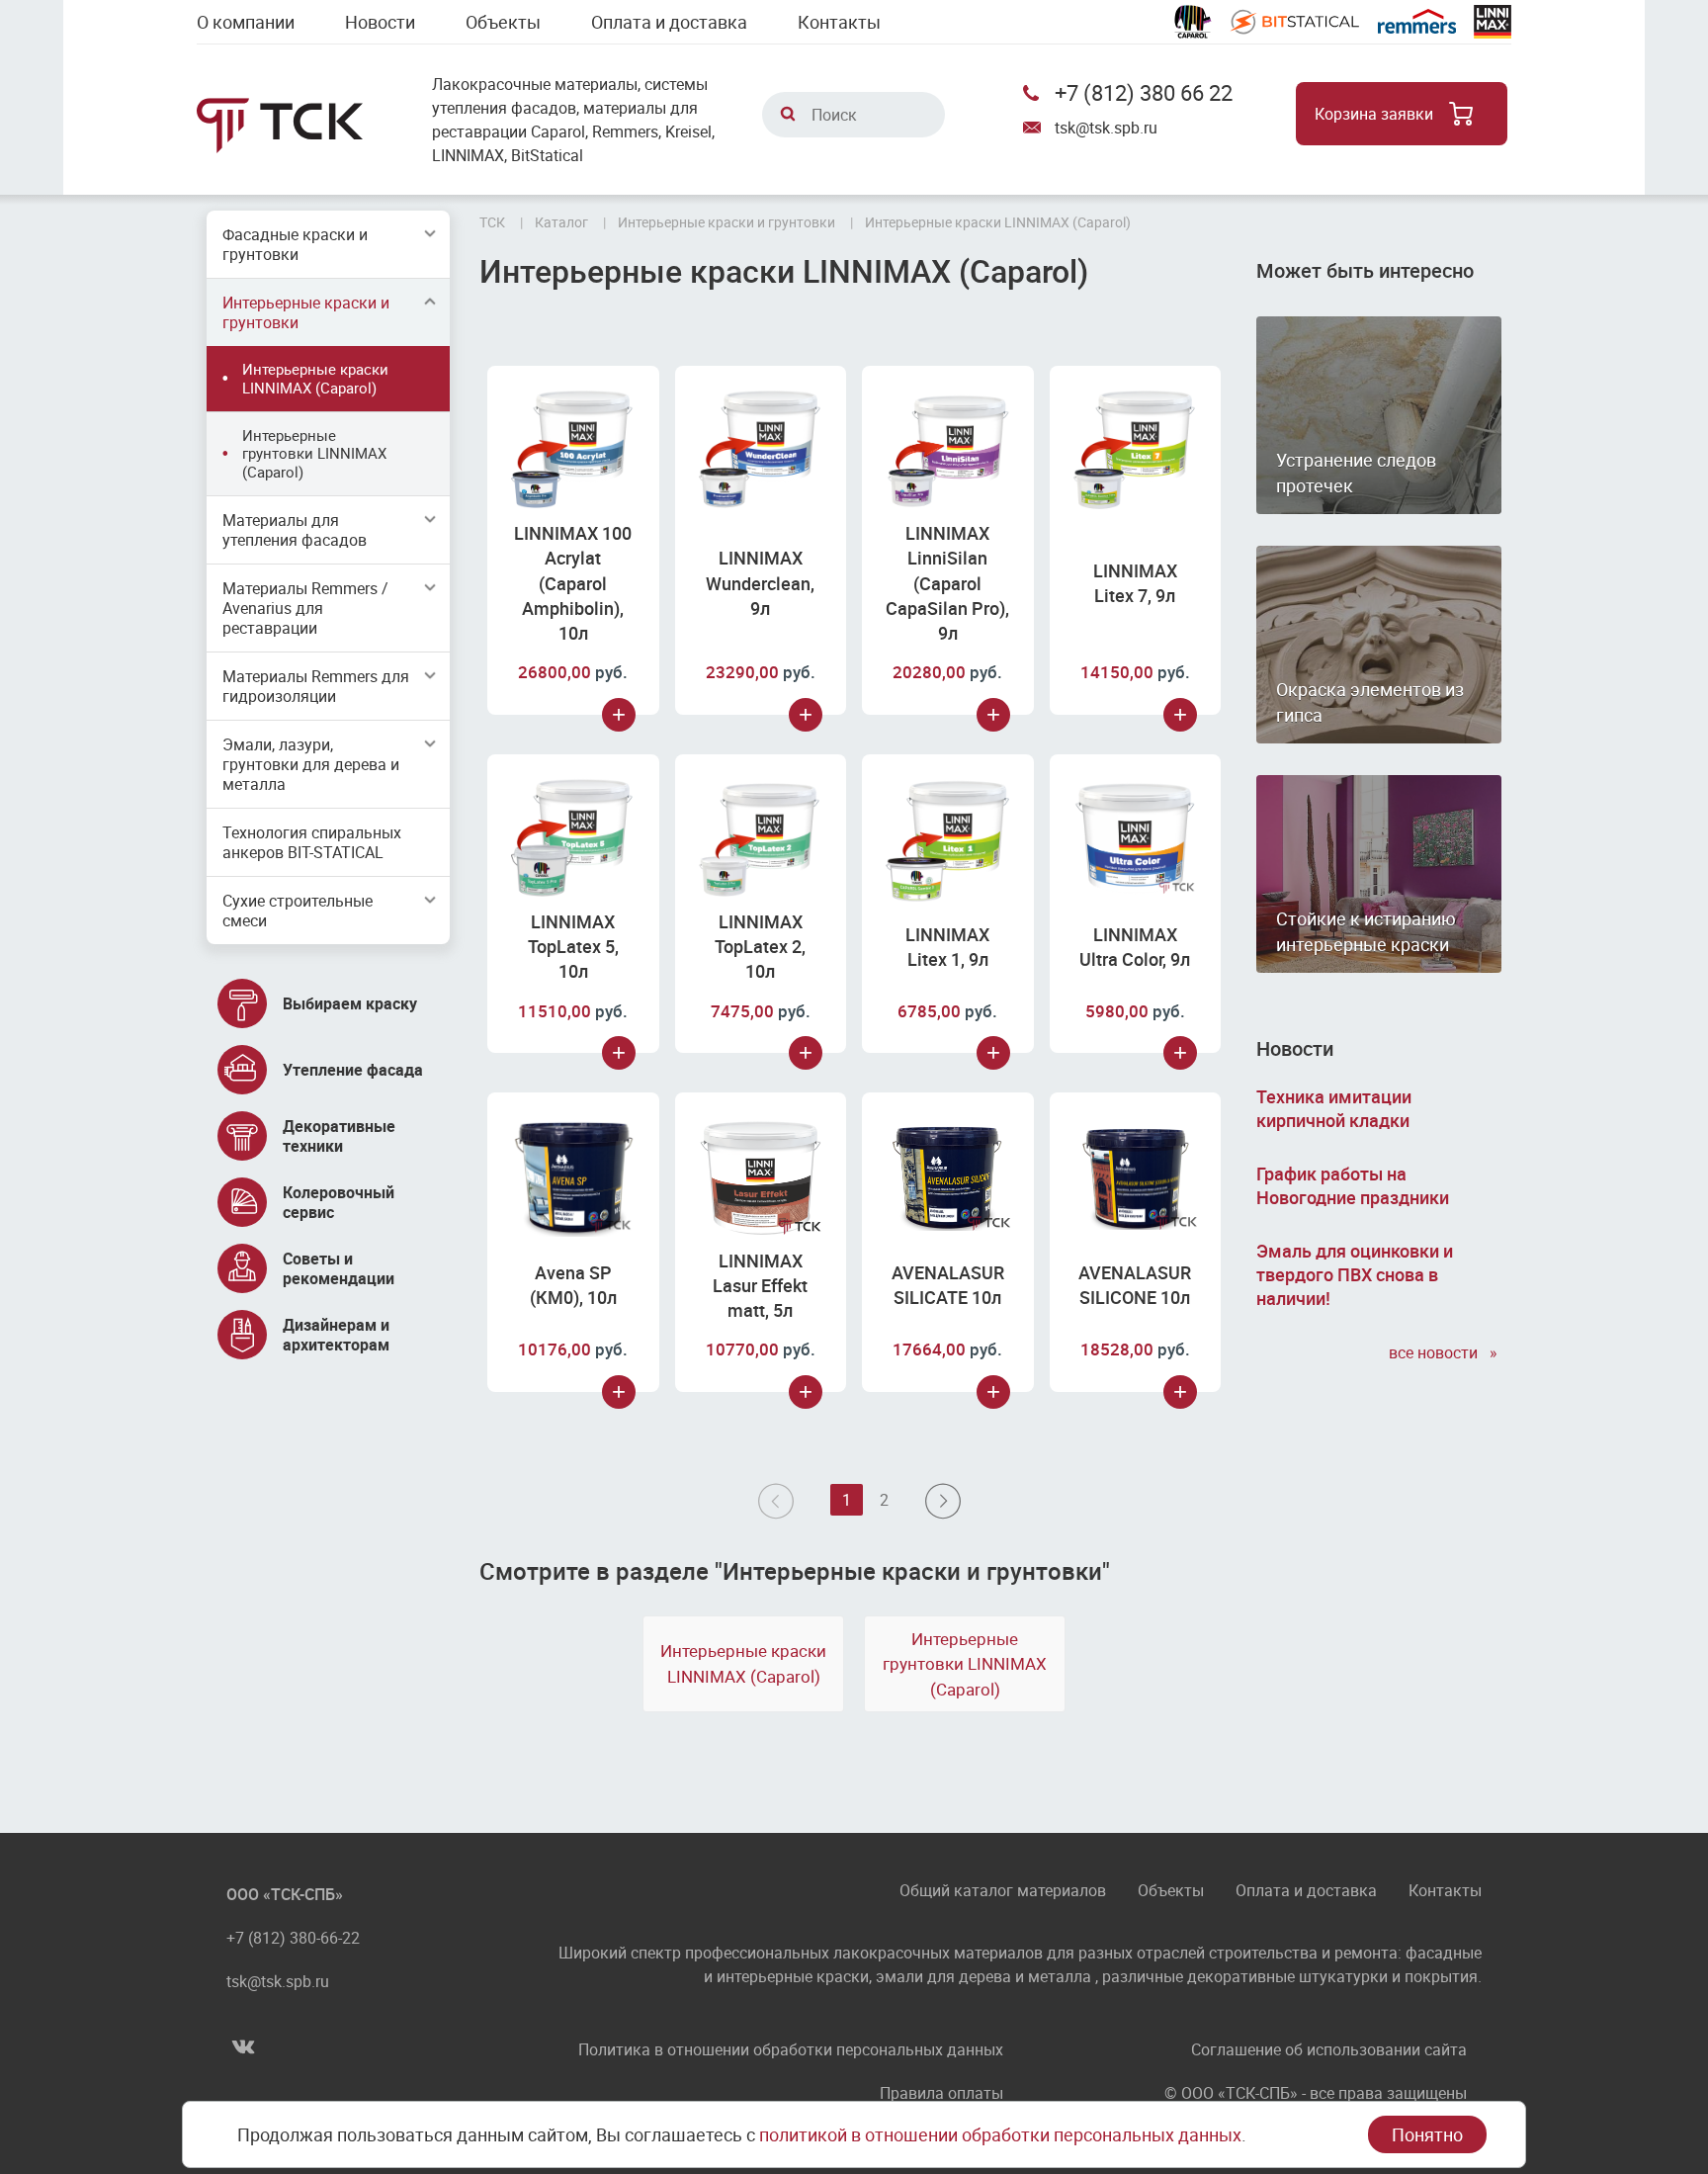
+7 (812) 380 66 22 (1144, 92)
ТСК (492, 222)
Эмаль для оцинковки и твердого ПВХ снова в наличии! (1355, 1274)
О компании (246, 22)
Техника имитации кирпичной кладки (1334, 1108)
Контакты (839, 22)
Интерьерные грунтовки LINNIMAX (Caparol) (314, 454)
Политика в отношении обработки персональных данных (791, 2049)
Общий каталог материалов (1003, 1892)
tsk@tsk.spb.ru (1106, 128)
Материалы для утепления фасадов (295, 530)
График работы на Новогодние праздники (1353, 1185)
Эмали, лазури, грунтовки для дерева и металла (311, 764)
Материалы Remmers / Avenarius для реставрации (305, 608)
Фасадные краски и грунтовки (295, 244)
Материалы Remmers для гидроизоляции (316, 686)
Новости (380, 22)
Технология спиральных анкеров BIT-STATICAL (312, 842)
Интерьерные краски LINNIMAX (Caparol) (315, 378)
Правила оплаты (941, 2093)
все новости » (1445, 1352)
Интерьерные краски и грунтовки (306, 312)
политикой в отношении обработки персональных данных (1000, 2134)
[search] (788, 114)
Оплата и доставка (669, 22)
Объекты (503, 22)
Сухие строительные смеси (298, 911)
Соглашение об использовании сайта (1329, 2049)
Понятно (1427, 2134)
